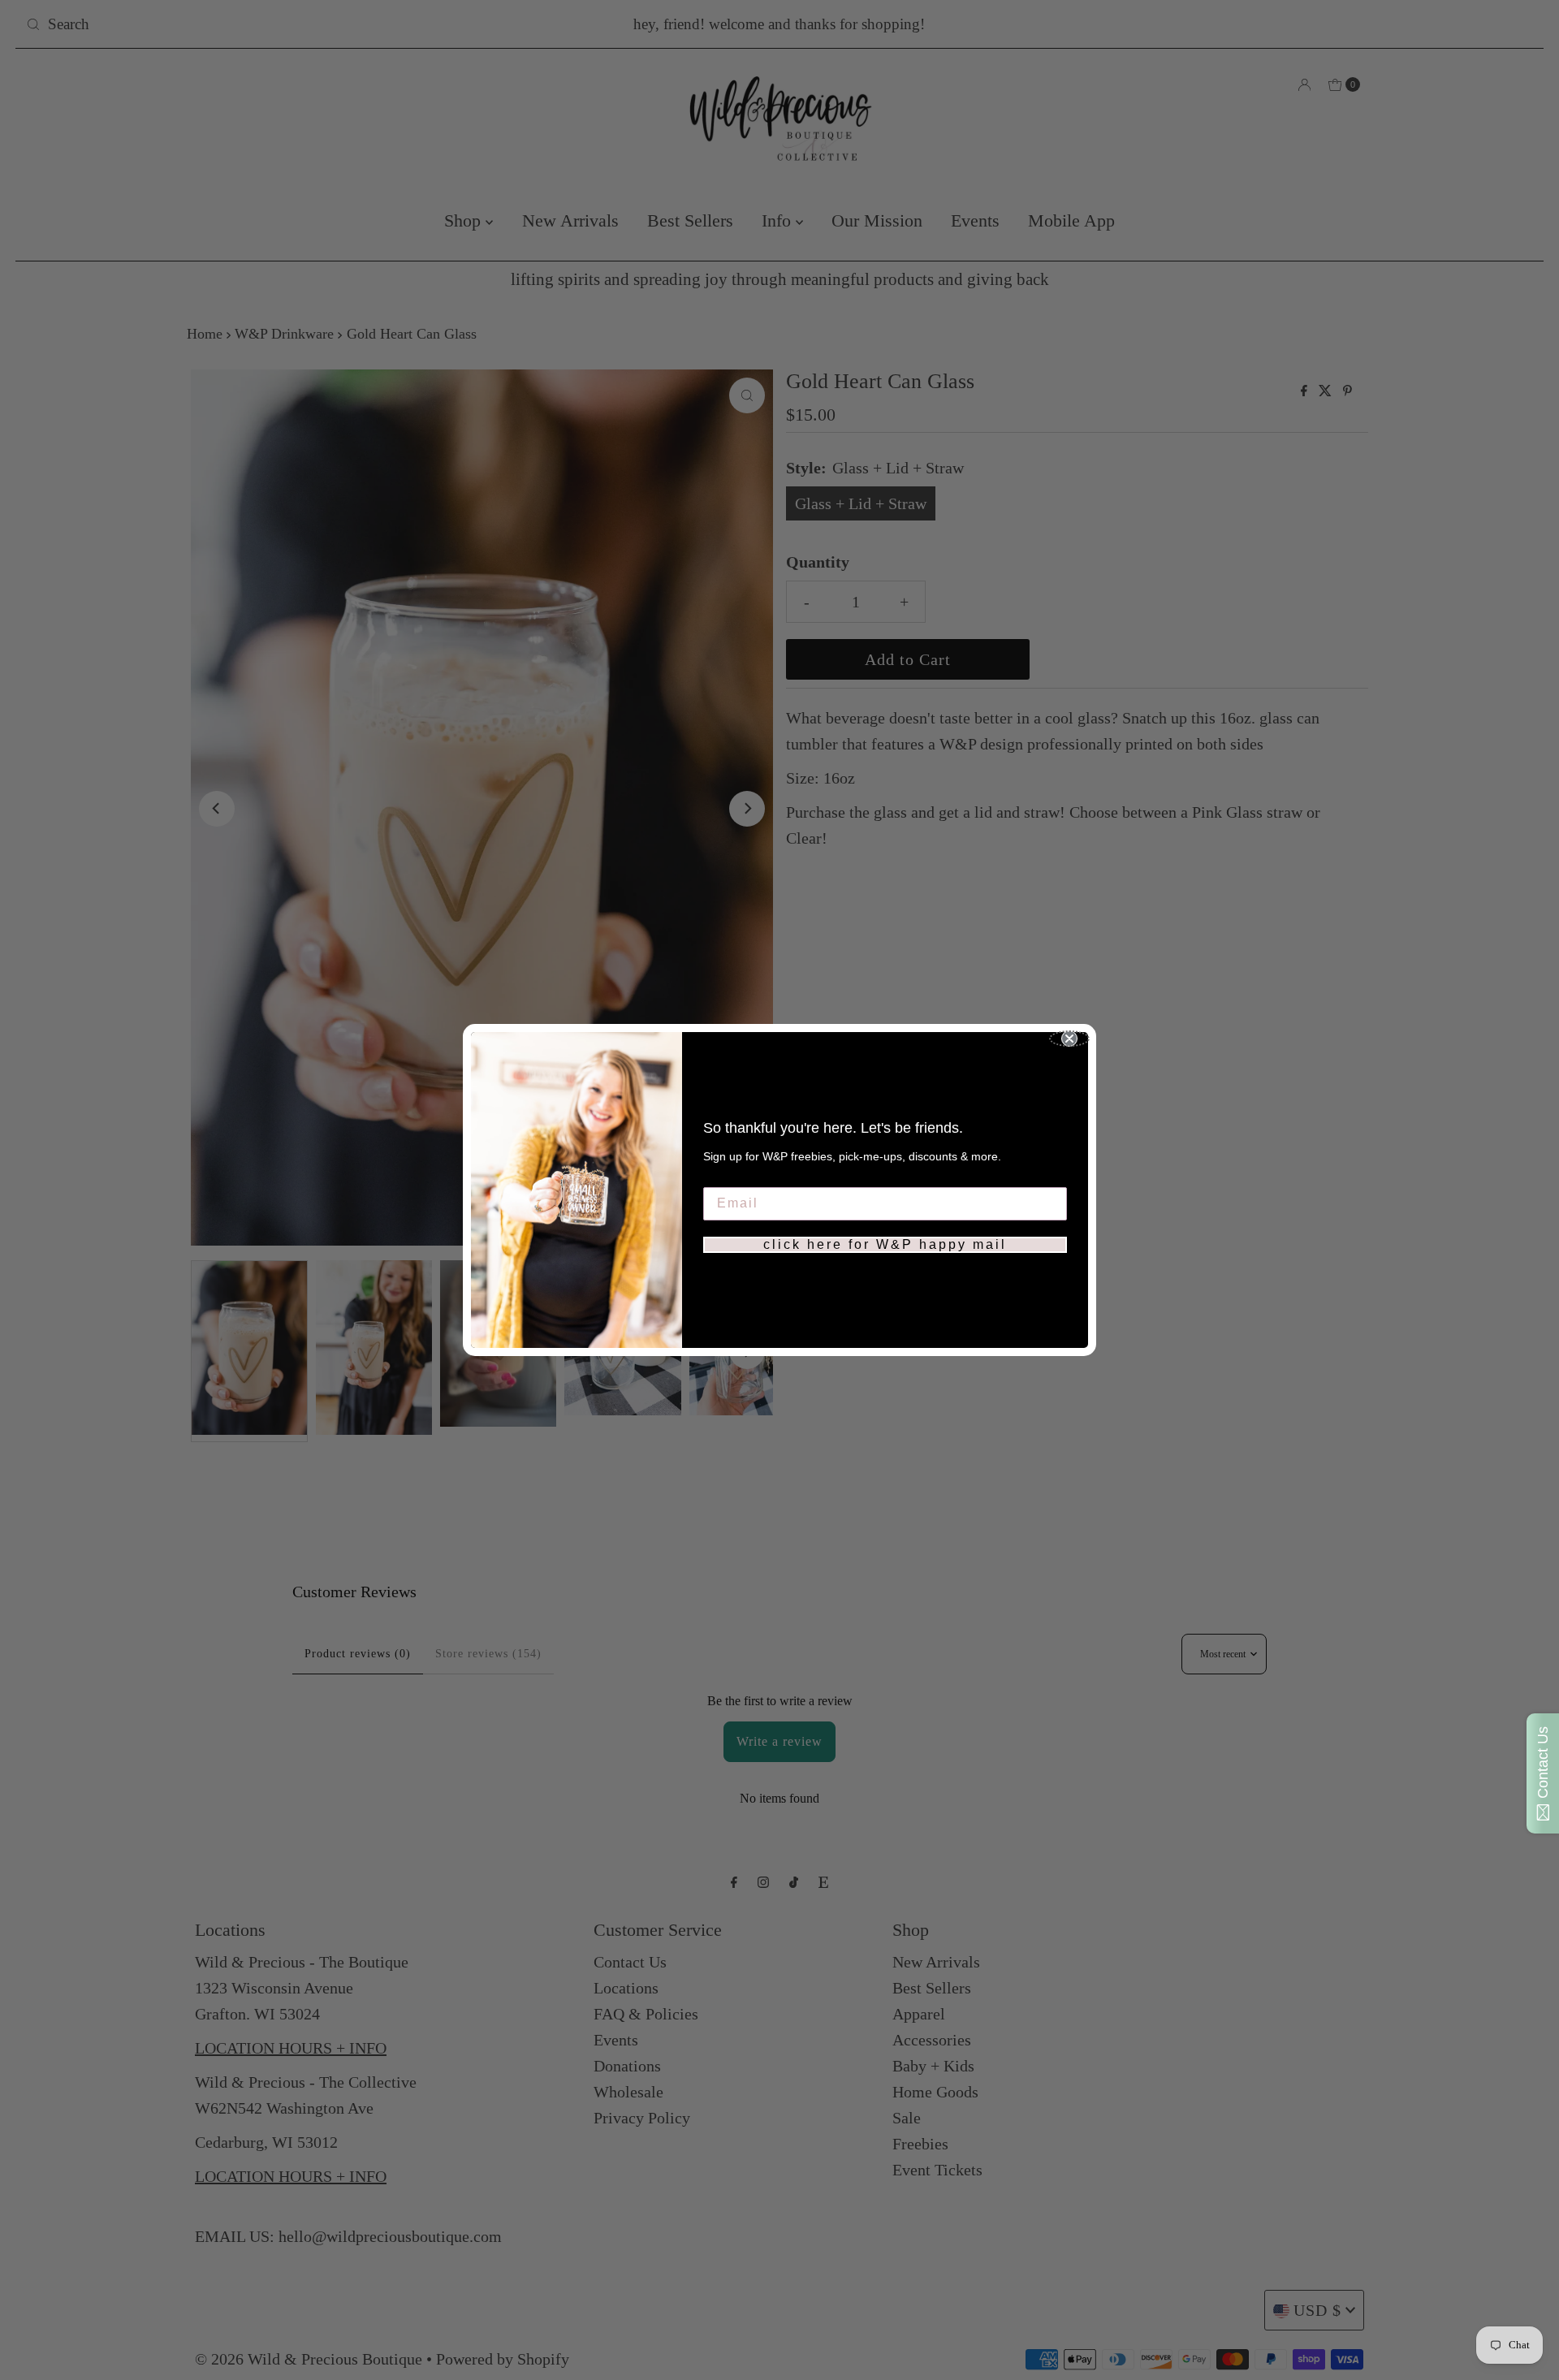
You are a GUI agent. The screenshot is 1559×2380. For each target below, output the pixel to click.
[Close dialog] (1069, 1039)
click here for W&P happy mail (885, 1244)
